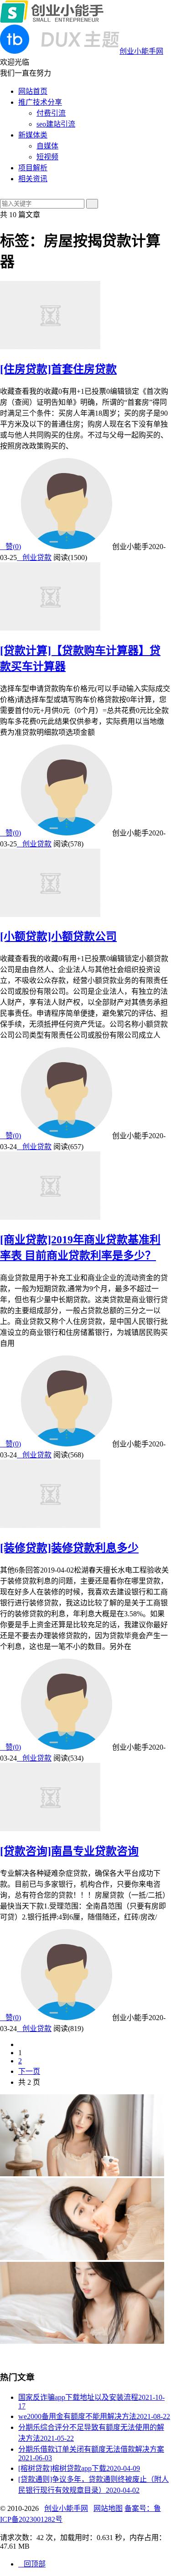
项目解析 (33, 168)
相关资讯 (33, 179)
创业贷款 (34, 557)
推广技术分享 (40, 102)
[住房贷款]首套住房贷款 (58, 369)
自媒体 (47, 146)
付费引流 (51, 113)
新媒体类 (33, 135)
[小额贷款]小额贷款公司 (58, 937)
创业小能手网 (66, 2508)
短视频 (47, 157)
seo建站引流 (56, 124)
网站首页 (33, 91)
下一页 (29, 2071)
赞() (10, 547)
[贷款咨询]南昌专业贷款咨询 (69, 1851)
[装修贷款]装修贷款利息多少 (69, 1548)
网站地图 (108, 2508)
